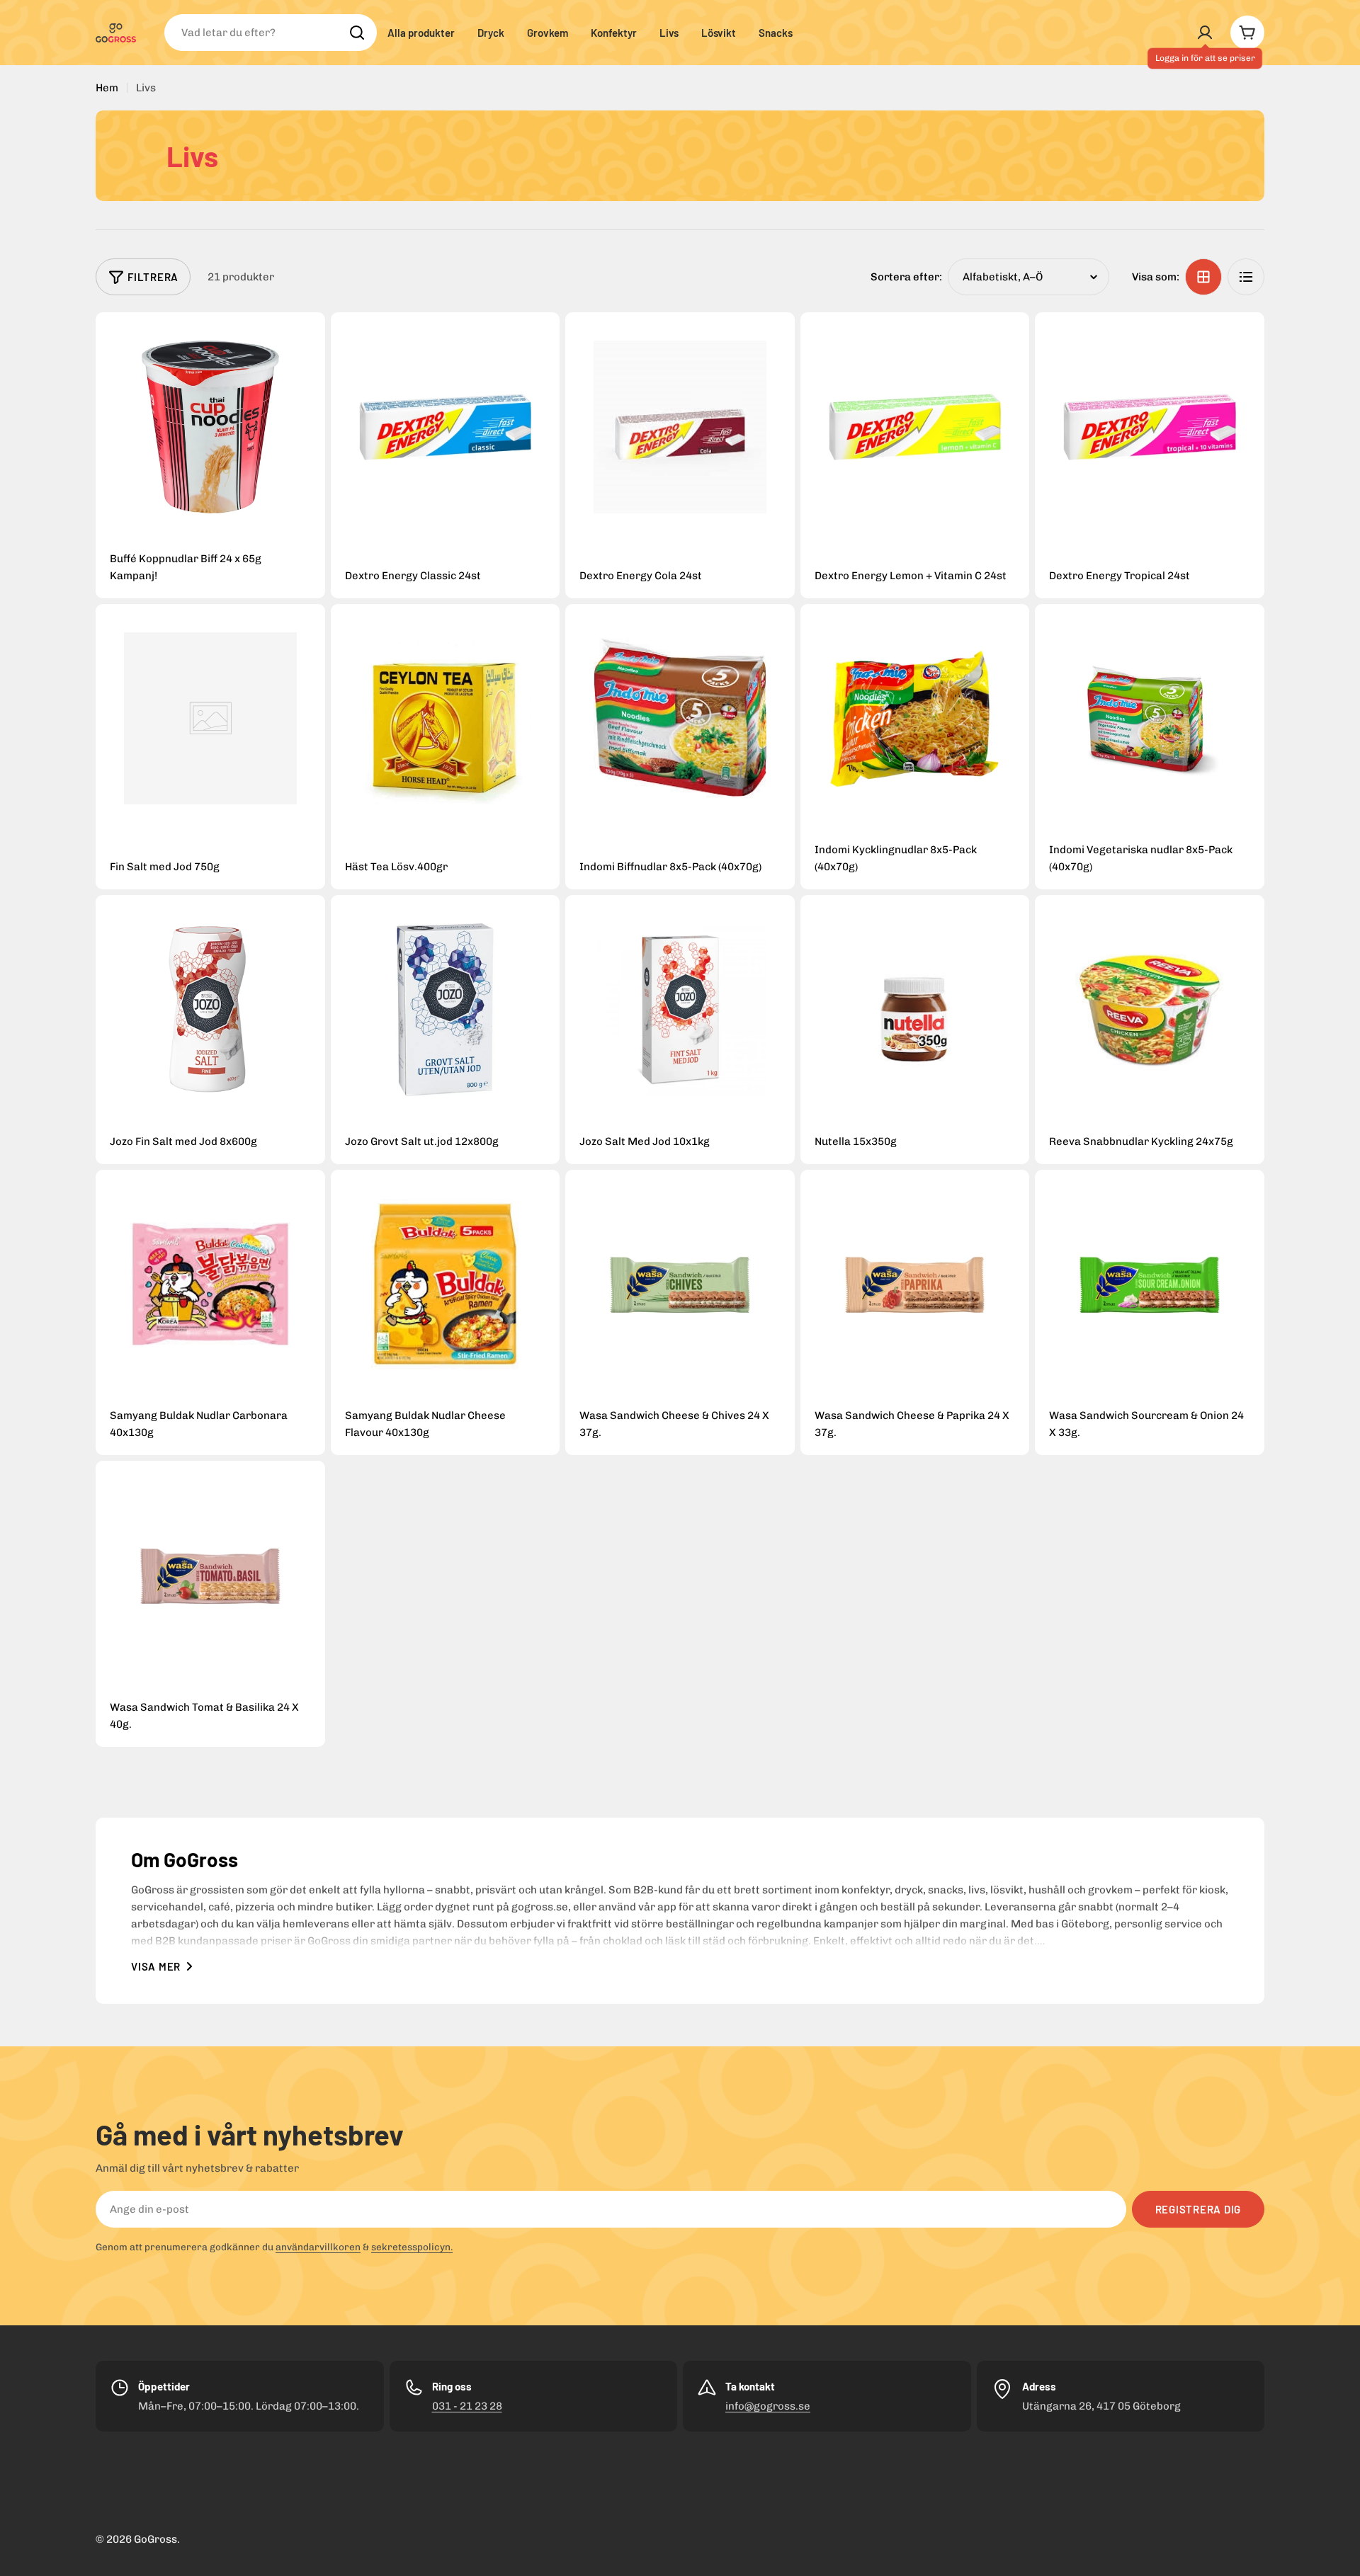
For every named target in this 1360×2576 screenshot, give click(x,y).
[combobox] (271, 33)
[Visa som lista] (1246, 277)
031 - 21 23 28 (467, 2406)
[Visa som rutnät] (1203, 277)
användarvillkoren (318, 2247)
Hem (107, 88)
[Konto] (1205, 33)
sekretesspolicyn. (412, 2247)
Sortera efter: (906, 277)
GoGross (155, 2539)
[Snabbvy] (210, 427)
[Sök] (357, 33)
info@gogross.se (768, 2406)
